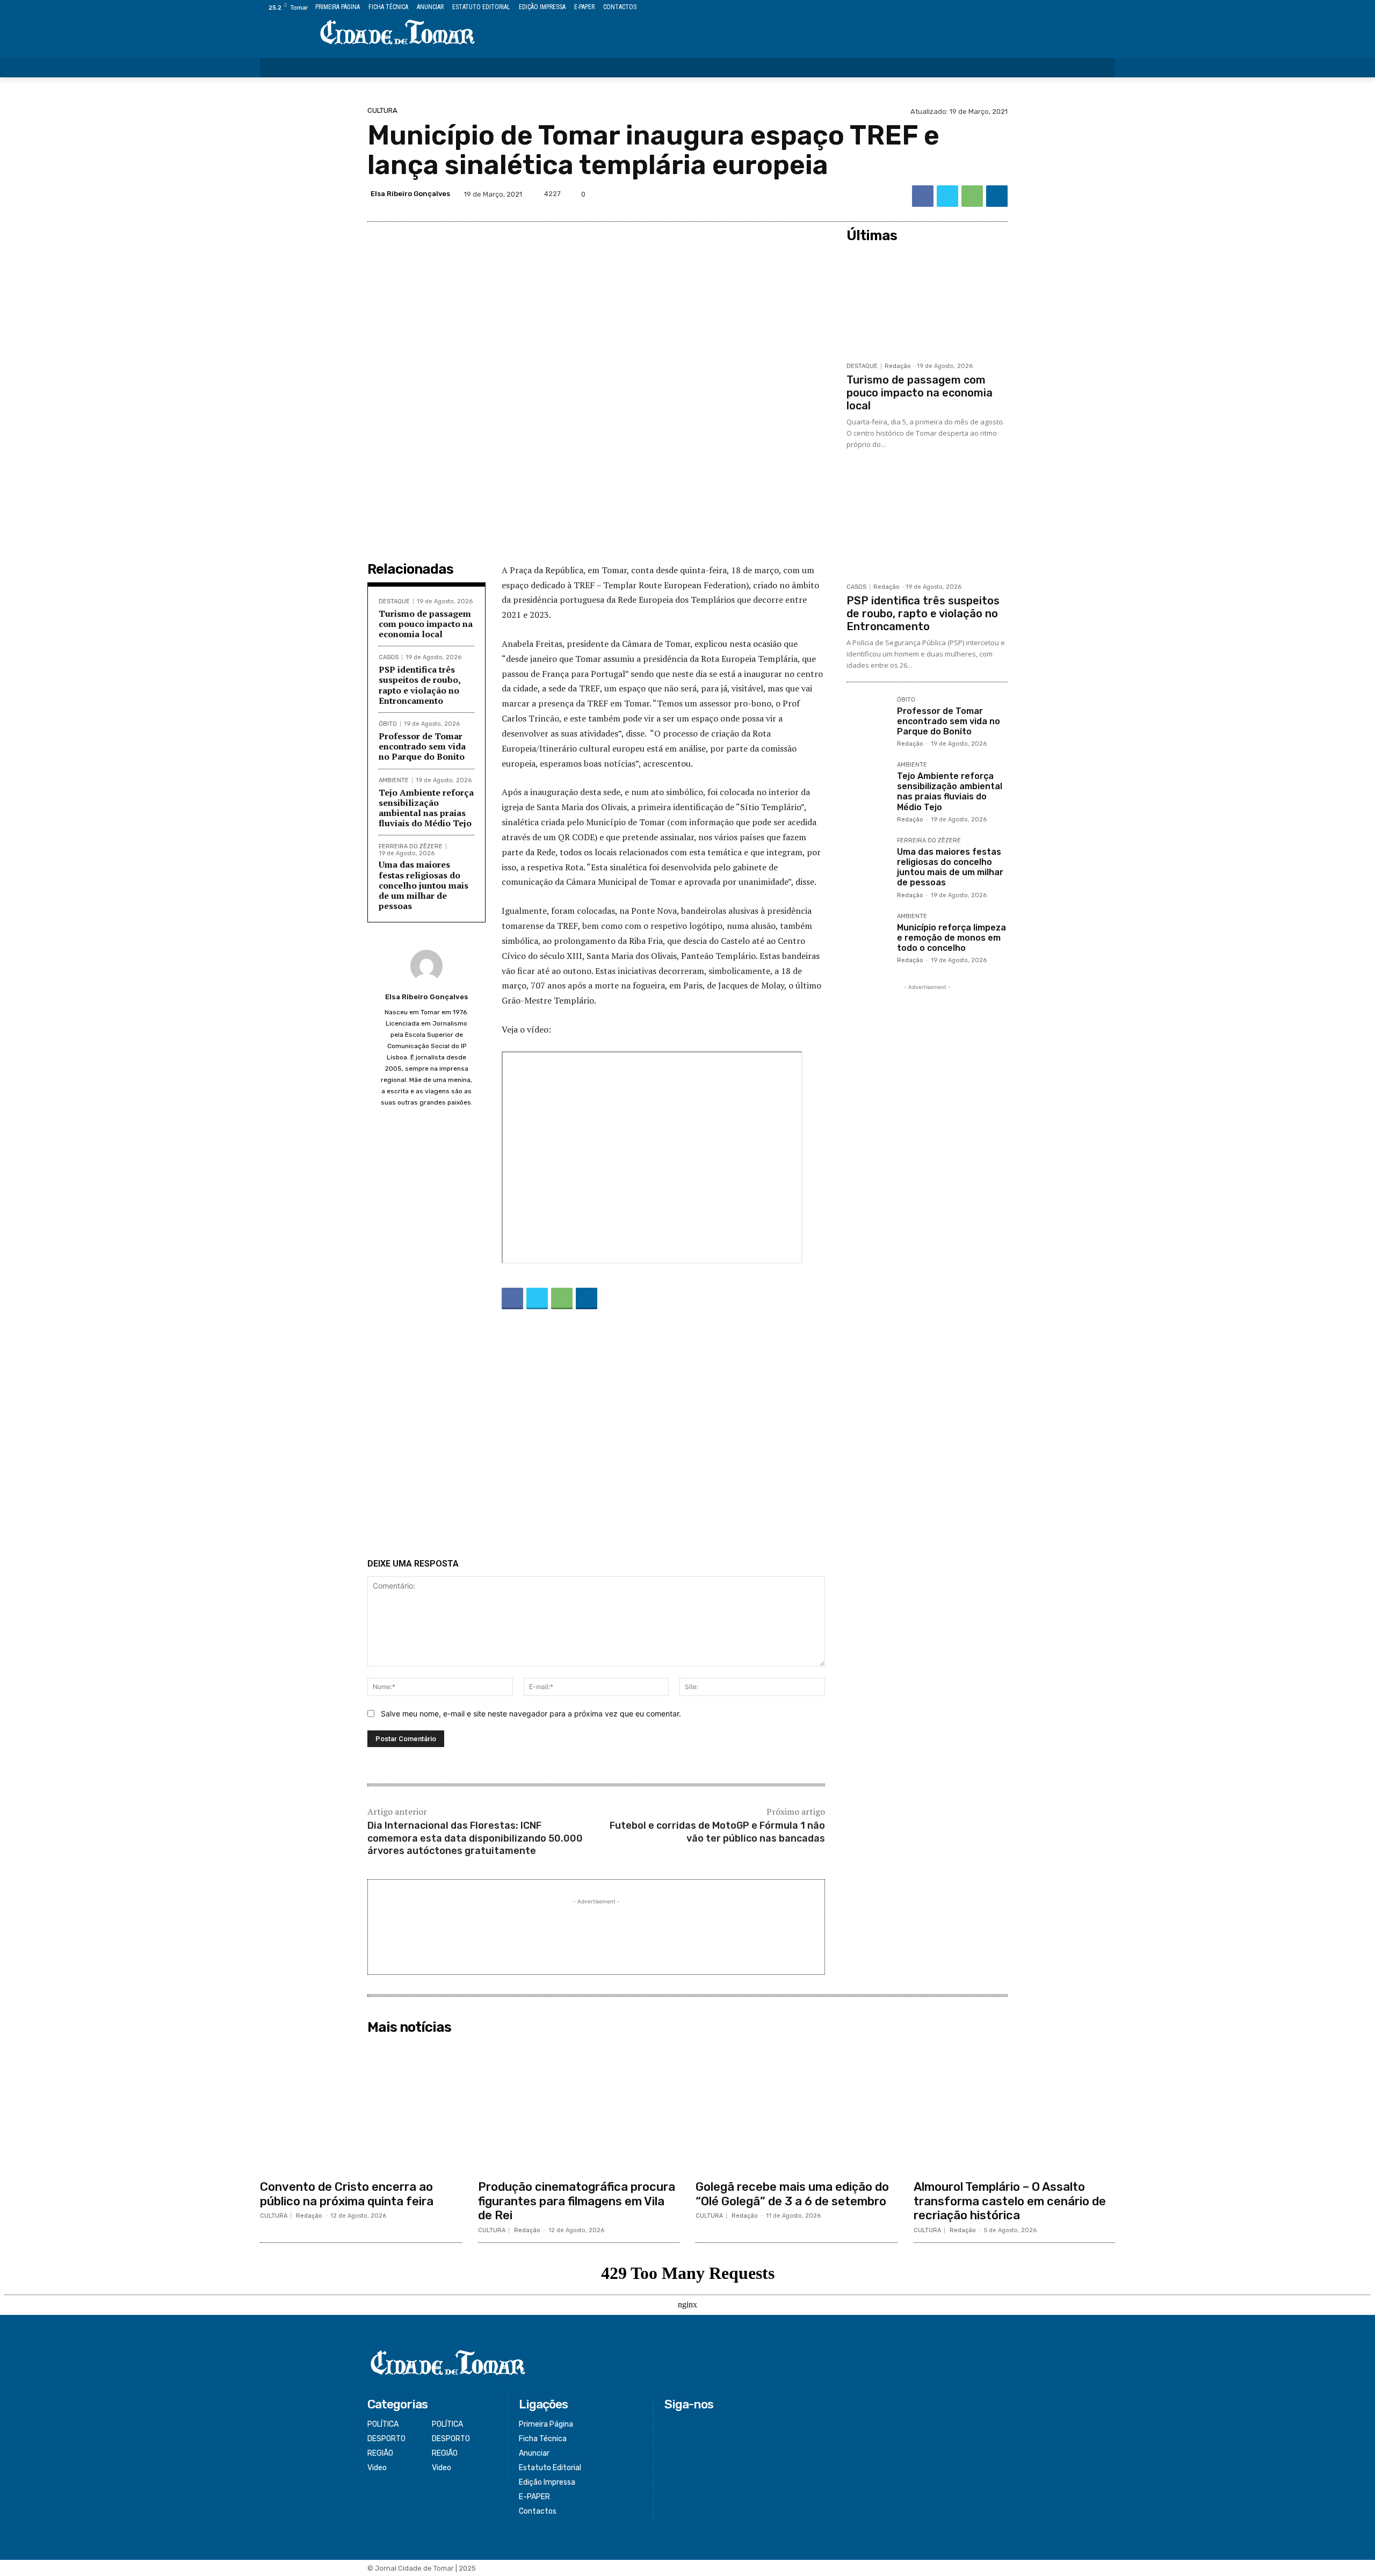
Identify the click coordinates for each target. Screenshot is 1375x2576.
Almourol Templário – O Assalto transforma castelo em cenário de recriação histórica (1010, 2201)
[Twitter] (1085, 8)
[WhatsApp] (972, 196)
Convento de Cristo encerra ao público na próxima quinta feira (347, 2194)
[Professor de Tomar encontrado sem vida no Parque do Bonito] (867, 718)
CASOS (389, 657)
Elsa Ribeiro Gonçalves (410, 194)
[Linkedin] (997, 196)
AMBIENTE (394, 780)
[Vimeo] (1097, 8)
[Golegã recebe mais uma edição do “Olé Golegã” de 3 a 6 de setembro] (797, 2107)
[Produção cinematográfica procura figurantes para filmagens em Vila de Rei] (579, 2107)
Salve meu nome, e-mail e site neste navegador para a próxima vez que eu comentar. (531, 1713)
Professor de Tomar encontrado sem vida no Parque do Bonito (422, 746)
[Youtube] (1109, 8)
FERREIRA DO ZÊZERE (411, 846)
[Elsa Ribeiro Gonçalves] (426, 966)
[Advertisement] (596, 1436)
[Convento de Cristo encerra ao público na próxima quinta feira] (361, 2107)
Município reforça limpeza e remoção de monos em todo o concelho (951, 938)
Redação (898, 366)
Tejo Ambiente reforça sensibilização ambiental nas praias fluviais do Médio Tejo (426, 808)
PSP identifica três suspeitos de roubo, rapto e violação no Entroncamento (420, 685)
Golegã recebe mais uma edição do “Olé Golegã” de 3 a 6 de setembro (792, 2194)
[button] (1100, 68)
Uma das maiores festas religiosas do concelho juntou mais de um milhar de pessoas (424, 885)
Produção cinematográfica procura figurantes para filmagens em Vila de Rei (577, 2201)
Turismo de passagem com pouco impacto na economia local (426, 624)
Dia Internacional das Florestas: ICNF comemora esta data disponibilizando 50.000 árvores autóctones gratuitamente (475, 1838)
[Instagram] (1072, 8)
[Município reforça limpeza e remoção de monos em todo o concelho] (867, 934)
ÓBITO (388, 724)
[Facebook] (1060, 8)
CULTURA (382, 110)
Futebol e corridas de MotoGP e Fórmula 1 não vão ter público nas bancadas (717, 1832)
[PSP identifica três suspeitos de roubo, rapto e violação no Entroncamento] (927, 523)
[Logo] (397, 33)
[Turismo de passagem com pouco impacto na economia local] (927, 302)
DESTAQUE (394, 601)
